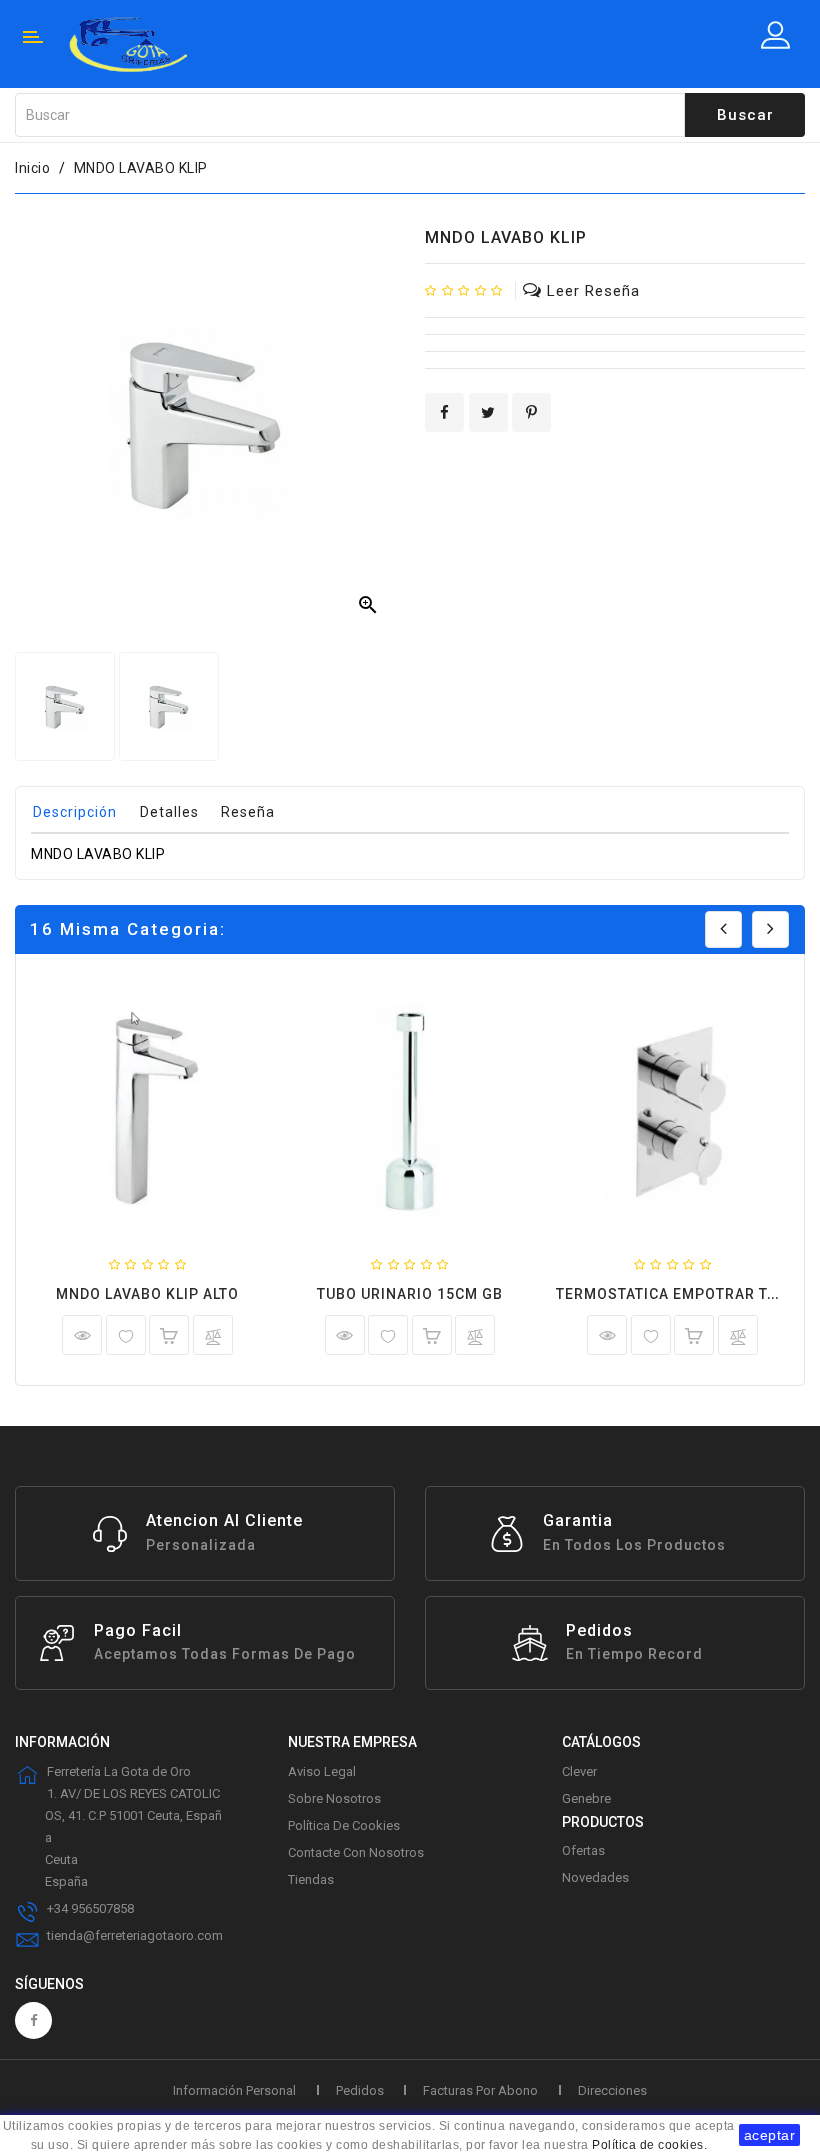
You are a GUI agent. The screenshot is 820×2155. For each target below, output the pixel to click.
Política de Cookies (344, 1825)
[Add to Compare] (213, 1339)
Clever (579, 1771)
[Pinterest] (531, 412)
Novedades (595, 1877)
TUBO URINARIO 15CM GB (410, 1294)
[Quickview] (82, 1335)
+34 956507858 (90, 1908)
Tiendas (311, 1879)
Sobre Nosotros (334, 1798)
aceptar (770, 2135)
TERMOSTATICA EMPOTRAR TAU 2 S (685, 1294)
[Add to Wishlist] (126, 1338)
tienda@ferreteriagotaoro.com (135, 1935)
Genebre (586, 1798)
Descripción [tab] (75, 812)
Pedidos (360, 2090)
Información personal (234, 2090)
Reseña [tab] (248, 812)
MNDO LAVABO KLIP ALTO (147, 1294)
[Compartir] (444, 412)
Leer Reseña (593, 291)
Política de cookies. (649, 2145)
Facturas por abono (480, 2090)
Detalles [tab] (169, 812)
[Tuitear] (488, 412)
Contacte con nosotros (356, 1852)
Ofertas (583, 1850)
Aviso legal (322, 1771)
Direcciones (612, 2090)
